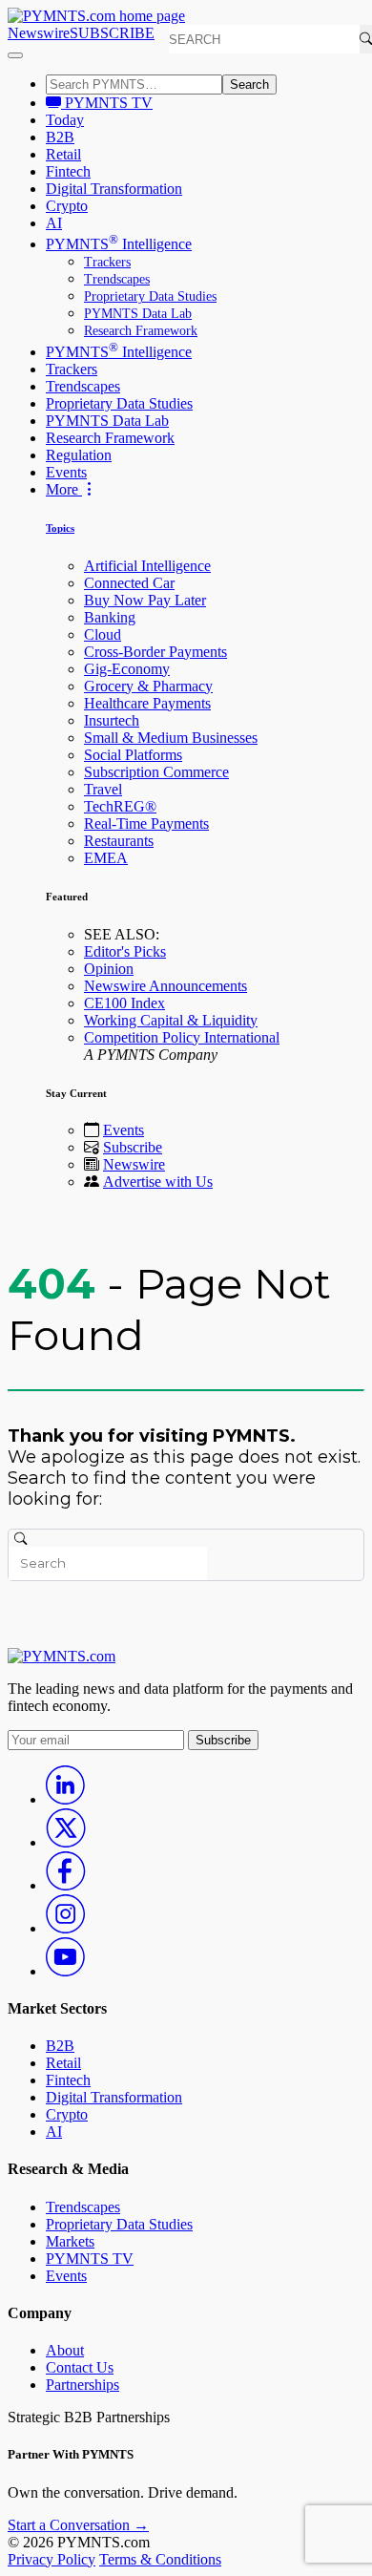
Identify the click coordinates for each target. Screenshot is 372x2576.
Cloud (103, 634)
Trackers (107, 262)
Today (65, 120)
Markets (70, 2241)
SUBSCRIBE (112, 33)
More (64, 489)
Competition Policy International (182, 1037)
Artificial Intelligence (147, 566)
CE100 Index (124, 1003)
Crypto (67, 206)
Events (66, 472)
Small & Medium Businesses (171, 738)
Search (249, 84)
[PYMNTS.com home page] (96, 16)
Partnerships (83, 2385)
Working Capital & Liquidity (171, 1020)
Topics (60, 528)
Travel (103, 789)
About (65, 2350)
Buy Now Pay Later (145, 600)
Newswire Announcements (165, 986)
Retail (63, 154)
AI (54, 223)
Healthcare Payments (147, 703)
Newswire (39, 33)
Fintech (68, 171)
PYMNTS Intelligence (119, 244)
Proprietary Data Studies (150, 296)
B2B (60, 137)
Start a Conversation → (78, 2525)
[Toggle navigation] (15, 55)
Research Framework (141, 331)
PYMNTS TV (107, 103)
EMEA (106, 858)
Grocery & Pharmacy (148, 686)
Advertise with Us (158, 1182)
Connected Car (129, 583)
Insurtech (112, 720)
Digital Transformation (114, 189)
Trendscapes (117, 279)
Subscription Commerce (156, 772)
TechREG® (120, 806)
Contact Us (80, 2367)
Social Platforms (133, 755)
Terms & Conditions (160, 2559)
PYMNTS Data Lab (138, 314)
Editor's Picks (125, 951)
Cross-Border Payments (155, 652)
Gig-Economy (127, 669)
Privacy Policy (52, 2559)
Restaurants (119, 841)
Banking (110, 617)
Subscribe (133, 1147)
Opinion (109, 969)
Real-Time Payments (146, 823)
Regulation (79, 455)
